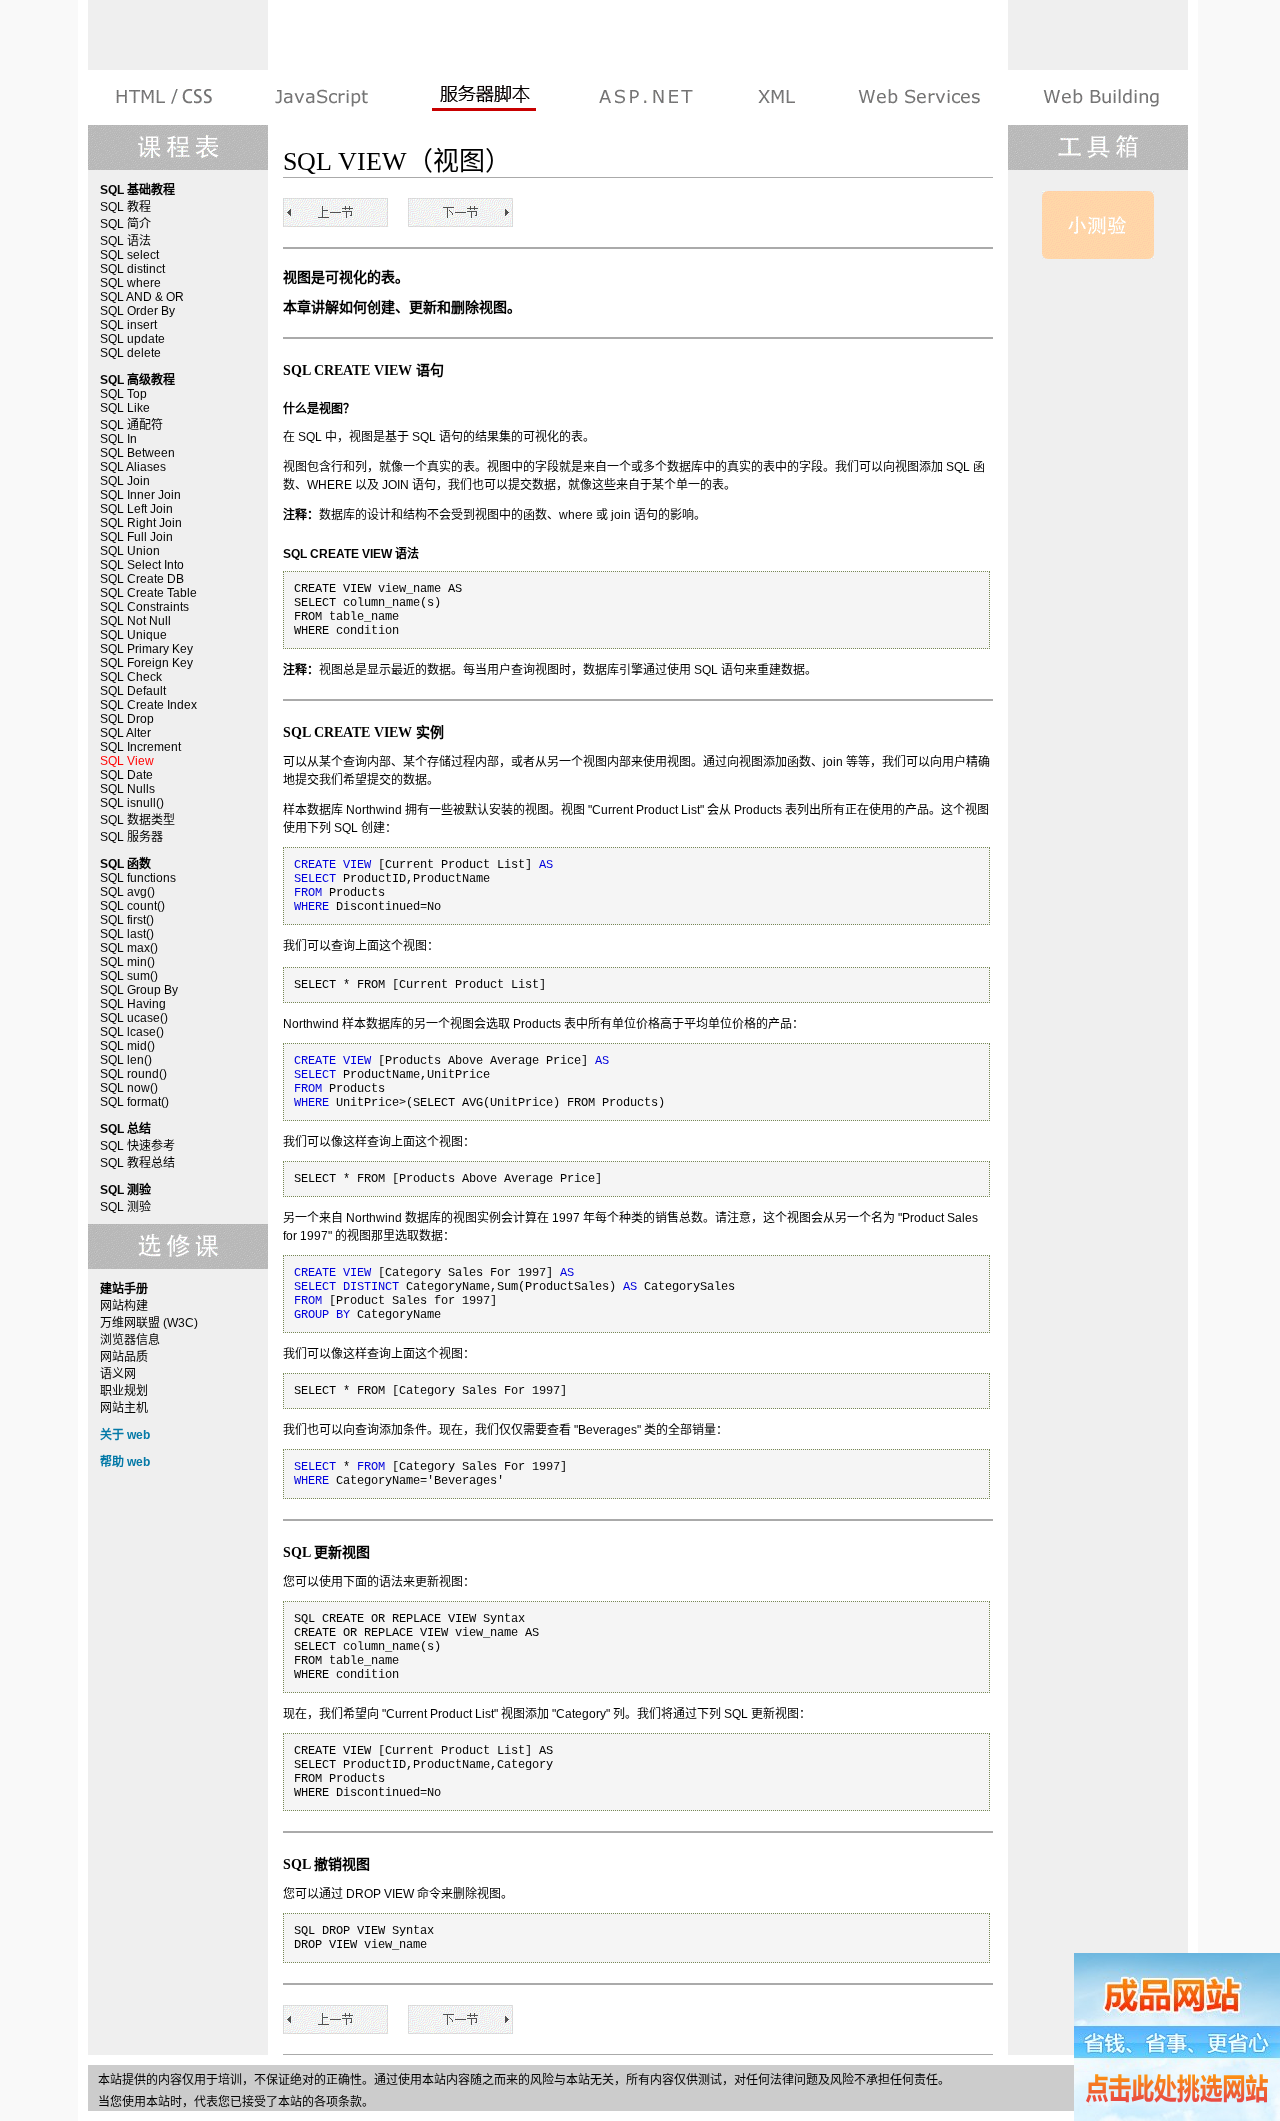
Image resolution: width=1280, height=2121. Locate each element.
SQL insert (128, 325)
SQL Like (125, 408)
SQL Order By (137, 311)
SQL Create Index (148, 705)
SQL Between (137, 453)
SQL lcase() (132, 1032)
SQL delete (130, 353)
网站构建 (124, 1306)
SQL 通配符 (131, 425)
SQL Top (123, 394)
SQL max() (129, 948)
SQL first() (127, 920)
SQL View (127, 761)
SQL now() (129, 1088)
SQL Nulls (127, 789)
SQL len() (126, 1060)
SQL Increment (140, 747)
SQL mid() (127, 1046)
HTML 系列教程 (165, 97)
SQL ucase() (134, 1018)
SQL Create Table (148, 593)
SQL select (129, 255)
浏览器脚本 (321, 97)
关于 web (125, 1435)
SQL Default (133, 691)
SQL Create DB (142, 579)
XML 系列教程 (775, 97)
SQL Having (133, 1004)
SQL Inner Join (140, 495)
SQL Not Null (135, 621)
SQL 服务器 (131, 837)
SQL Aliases (133, 467)
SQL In (118, 439)
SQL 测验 (125, 1207)
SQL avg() (127, 892)
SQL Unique (133, 635)
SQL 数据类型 (137, 820)
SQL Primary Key (146, 649)
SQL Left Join (136, 509)
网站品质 (124, 1357)
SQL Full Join (136, 537)
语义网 (118, 1374)
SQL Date (126, 775)
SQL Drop (127, 719)
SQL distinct (132, 269)
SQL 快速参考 (137, 1146)
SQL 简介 (125, 224)
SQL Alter (125, 733)
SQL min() (127, 962)
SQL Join (125, 481)
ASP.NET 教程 (646, 97)
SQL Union (130, 551)
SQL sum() (129, 976)
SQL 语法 (125, 241)
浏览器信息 (130, 1340)
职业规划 (124, 1391)
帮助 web (125, 1462)
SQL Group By (139, 990)
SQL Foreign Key (146, 663)
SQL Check (131, 677)
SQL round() (133, 1074)
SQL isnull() (132, 803)
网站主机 (124, 1408)
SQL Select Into (142, 565)
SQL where (130, 283)
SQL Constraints (144, 607)
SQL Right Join (141, 523)
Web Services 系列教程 (918, 97)
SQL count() (132, 906)
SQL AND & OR (142, 297)
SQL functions (138, 878)
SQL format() (134, 1102)
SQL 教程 (125, 207)
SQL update (132, 339)
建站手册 (1099, 97)
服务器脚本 (483, 97)
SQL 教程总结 (137, 1163)
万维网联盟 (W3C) (149, 1323)
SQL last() (127, 934)
